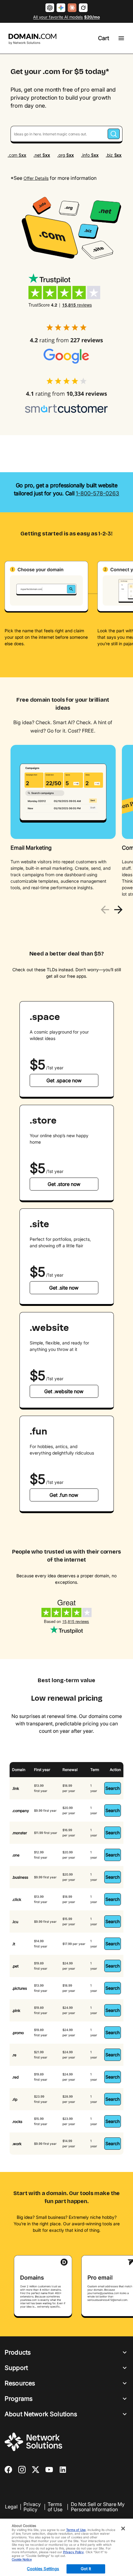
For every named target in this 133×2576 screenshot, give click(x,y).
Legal (11, 2507)
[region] (66, 821)
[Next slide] (118, 910)
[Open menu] (121, 38)
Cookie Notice (22, 2559)
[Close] (123, 2529)
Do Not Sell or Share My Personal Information (98, 2507)
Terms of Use (55, 2507)
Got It (86, 2569)
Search (113, 1788)
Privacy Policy (32, 2507)
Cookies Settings (43, 2569)
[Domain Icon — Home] (34, 39)
